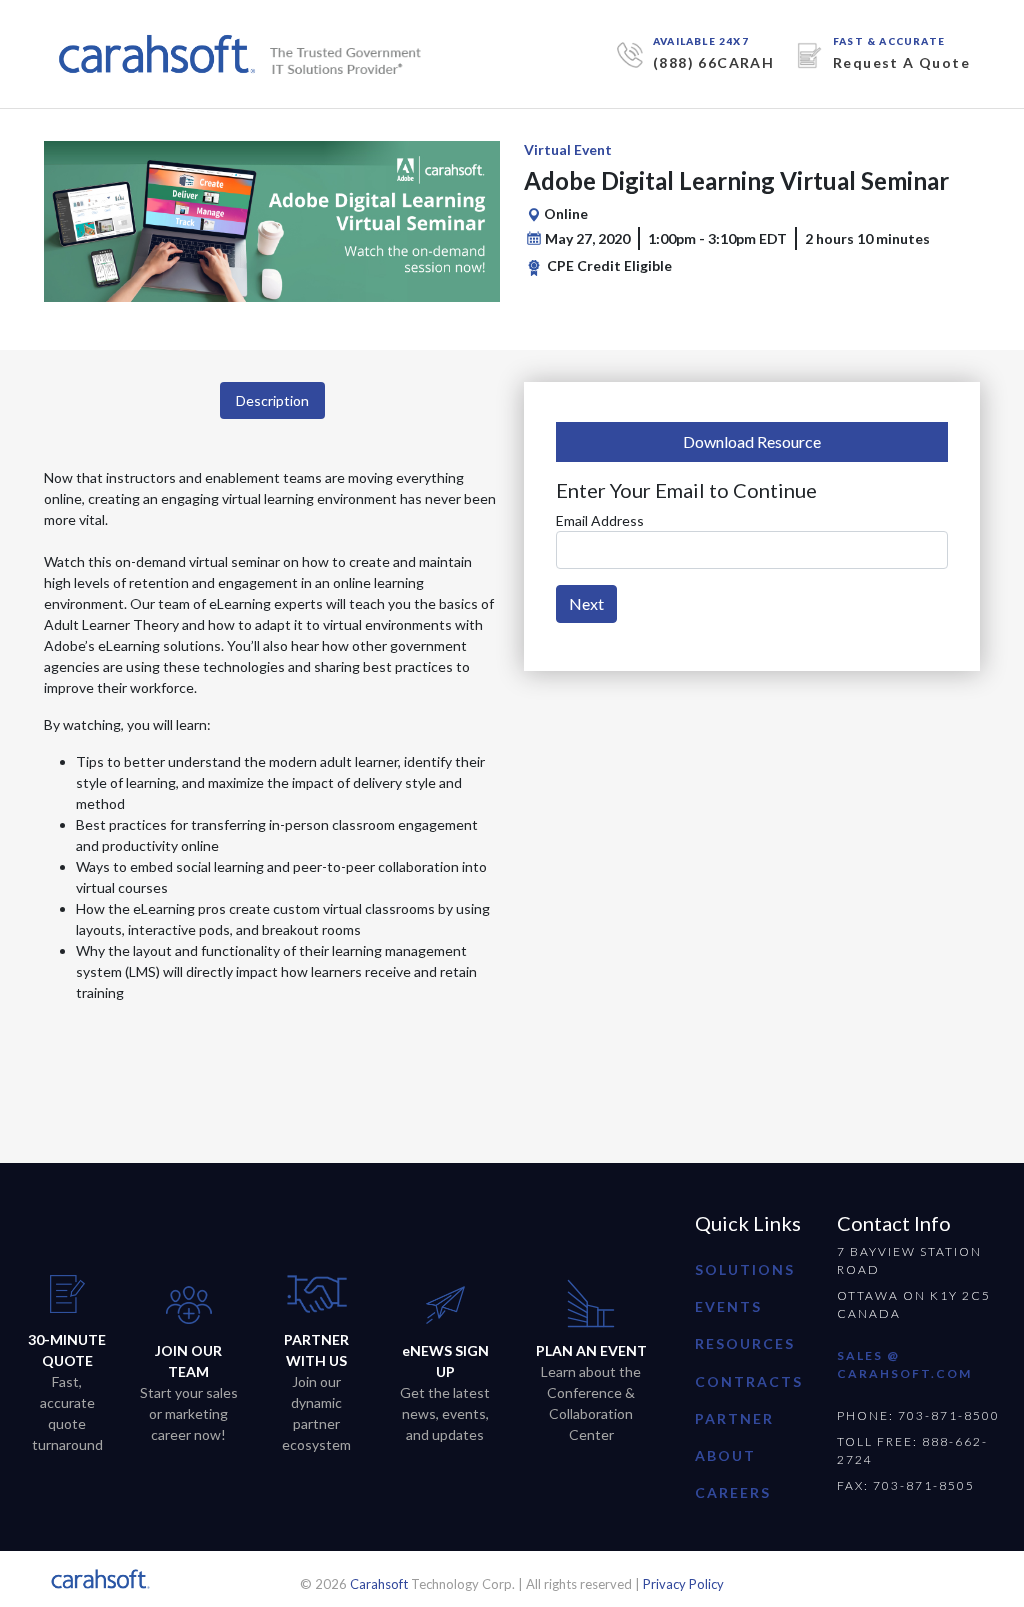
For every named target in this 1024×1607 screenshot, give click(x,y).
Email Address (600, 520)
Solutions (745, 1269)
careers (733, 1492)
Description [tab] (272, 400)
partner (734, 1418)
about (725, 1455)
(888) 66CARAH (713, 62)
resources (745, 1343)
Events (728, 1306)
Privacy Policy (683, 1584)
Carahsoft (379, 1584)
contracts (749, 1381)
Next (586, 603)
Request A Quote (901, 62)
